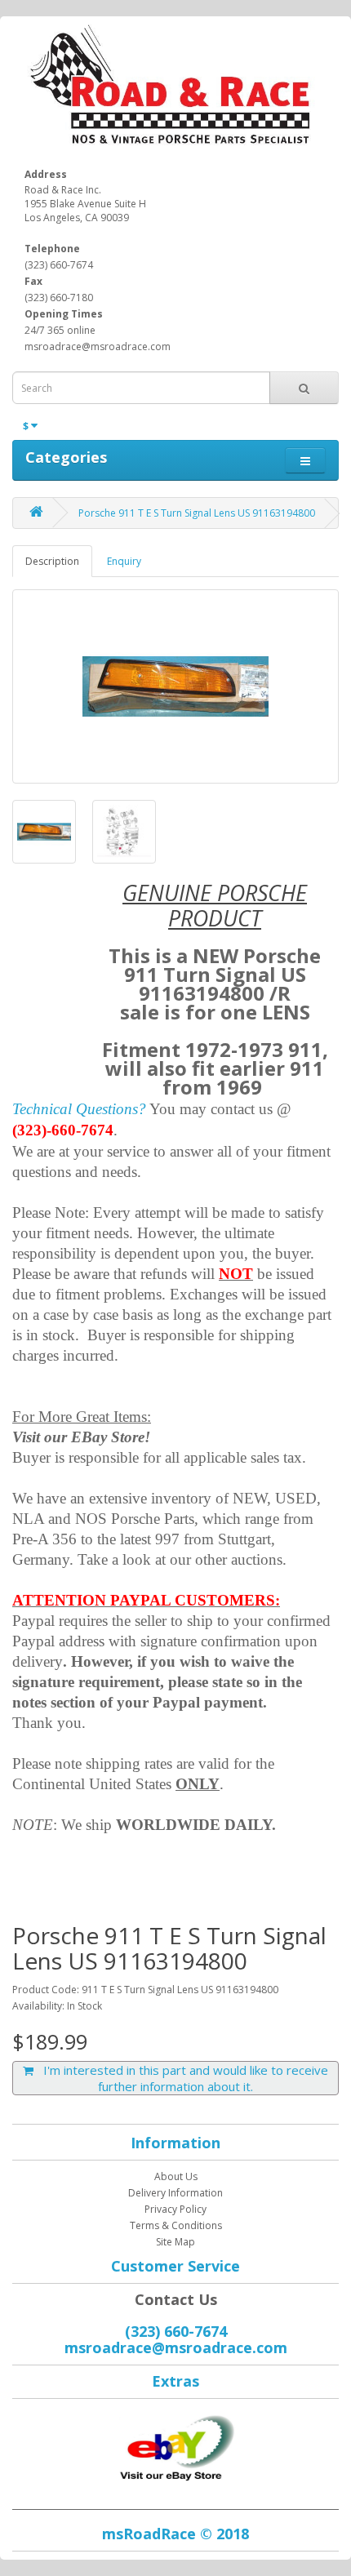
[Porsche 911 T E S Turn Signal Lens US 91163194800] (175, 686)
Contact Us (176, 2299)
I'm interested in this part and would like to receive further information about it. (181, 2078)
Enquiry (124, 561)
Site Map (175, 2242)
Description (52, 561)
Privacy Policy (175, 2209)
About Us (176, 2176)
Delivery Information (175, 2193)
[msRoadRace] (175, 2444)
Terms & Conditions (176, 2225)
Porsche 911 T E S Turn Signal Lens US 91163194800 (197, 513)
